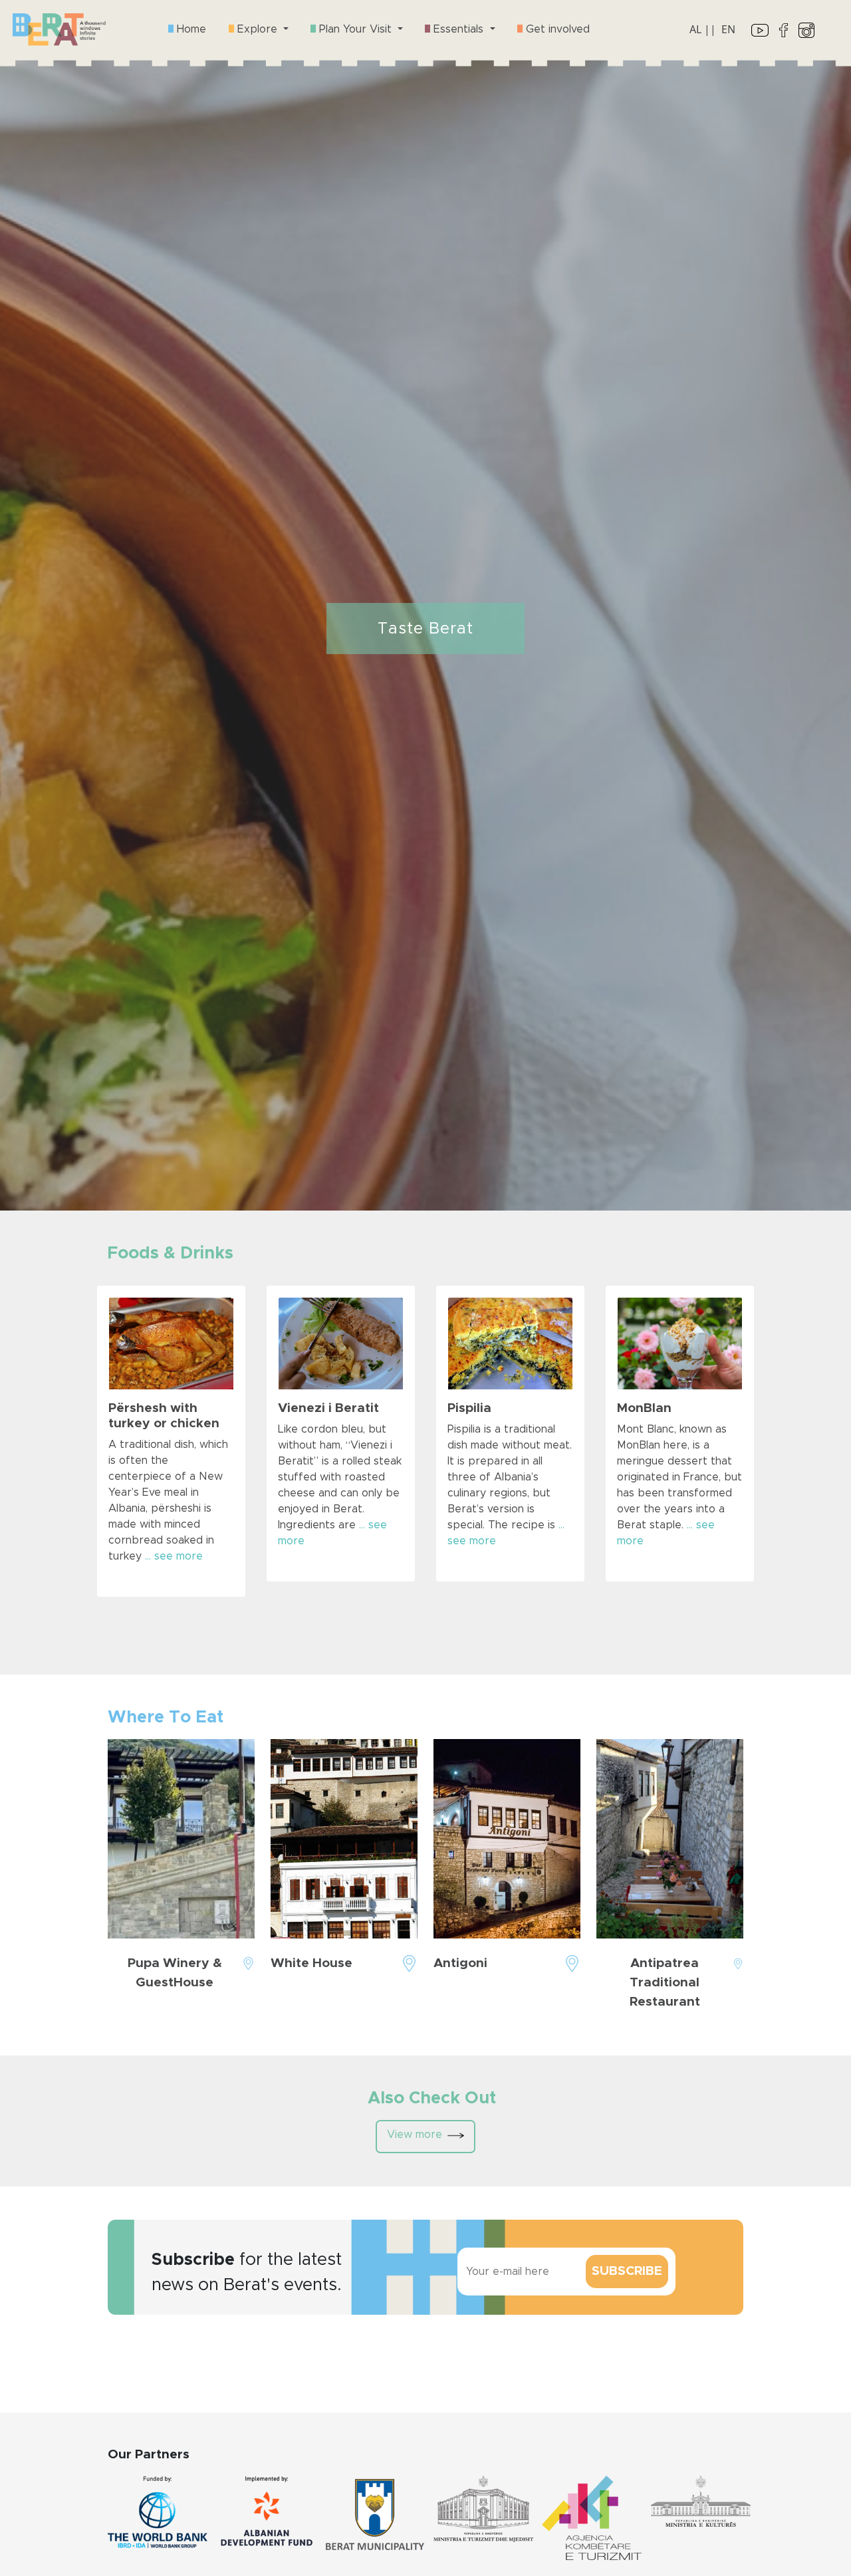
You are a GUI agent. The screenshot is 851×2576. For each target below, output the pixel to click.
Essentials (458, 29)
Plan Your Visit (355, 29)
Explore (257, 29)
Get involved (556, 29)
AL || (703, 29)
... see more (174, 1556)
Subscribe (627, 2271)
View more (415, 2135)
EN (728, 29)
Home (190, 29)
